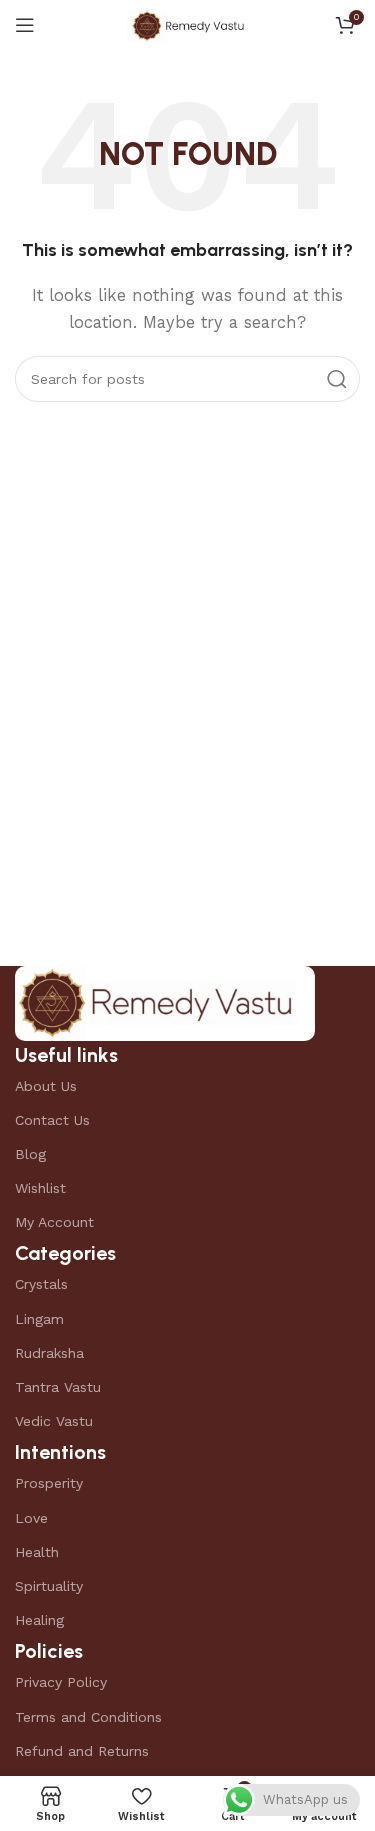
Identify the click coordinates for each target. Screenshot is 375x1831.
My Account (54, 1222)
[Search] (337, 379)
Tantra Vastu (58, 1387)
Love (31, 1518)
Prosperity (49, 1483)
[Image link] (165, 1002)
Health (37, 1552)
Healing (39, 1620)
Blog (30, 1154)
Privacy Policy (61, 1682)
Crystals (41, 1284)
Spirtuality (49, 1586)
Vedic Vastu (54, 1421)
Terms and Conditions (88, 1717)
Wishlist (40, 1188)
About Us (46, 1086)
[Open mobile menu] (25, 25)
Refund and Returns (82, 1751)
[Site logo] (187, 24)
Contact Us (52, 1120)
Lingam (39, 1319)
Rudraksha (49, 1353)
